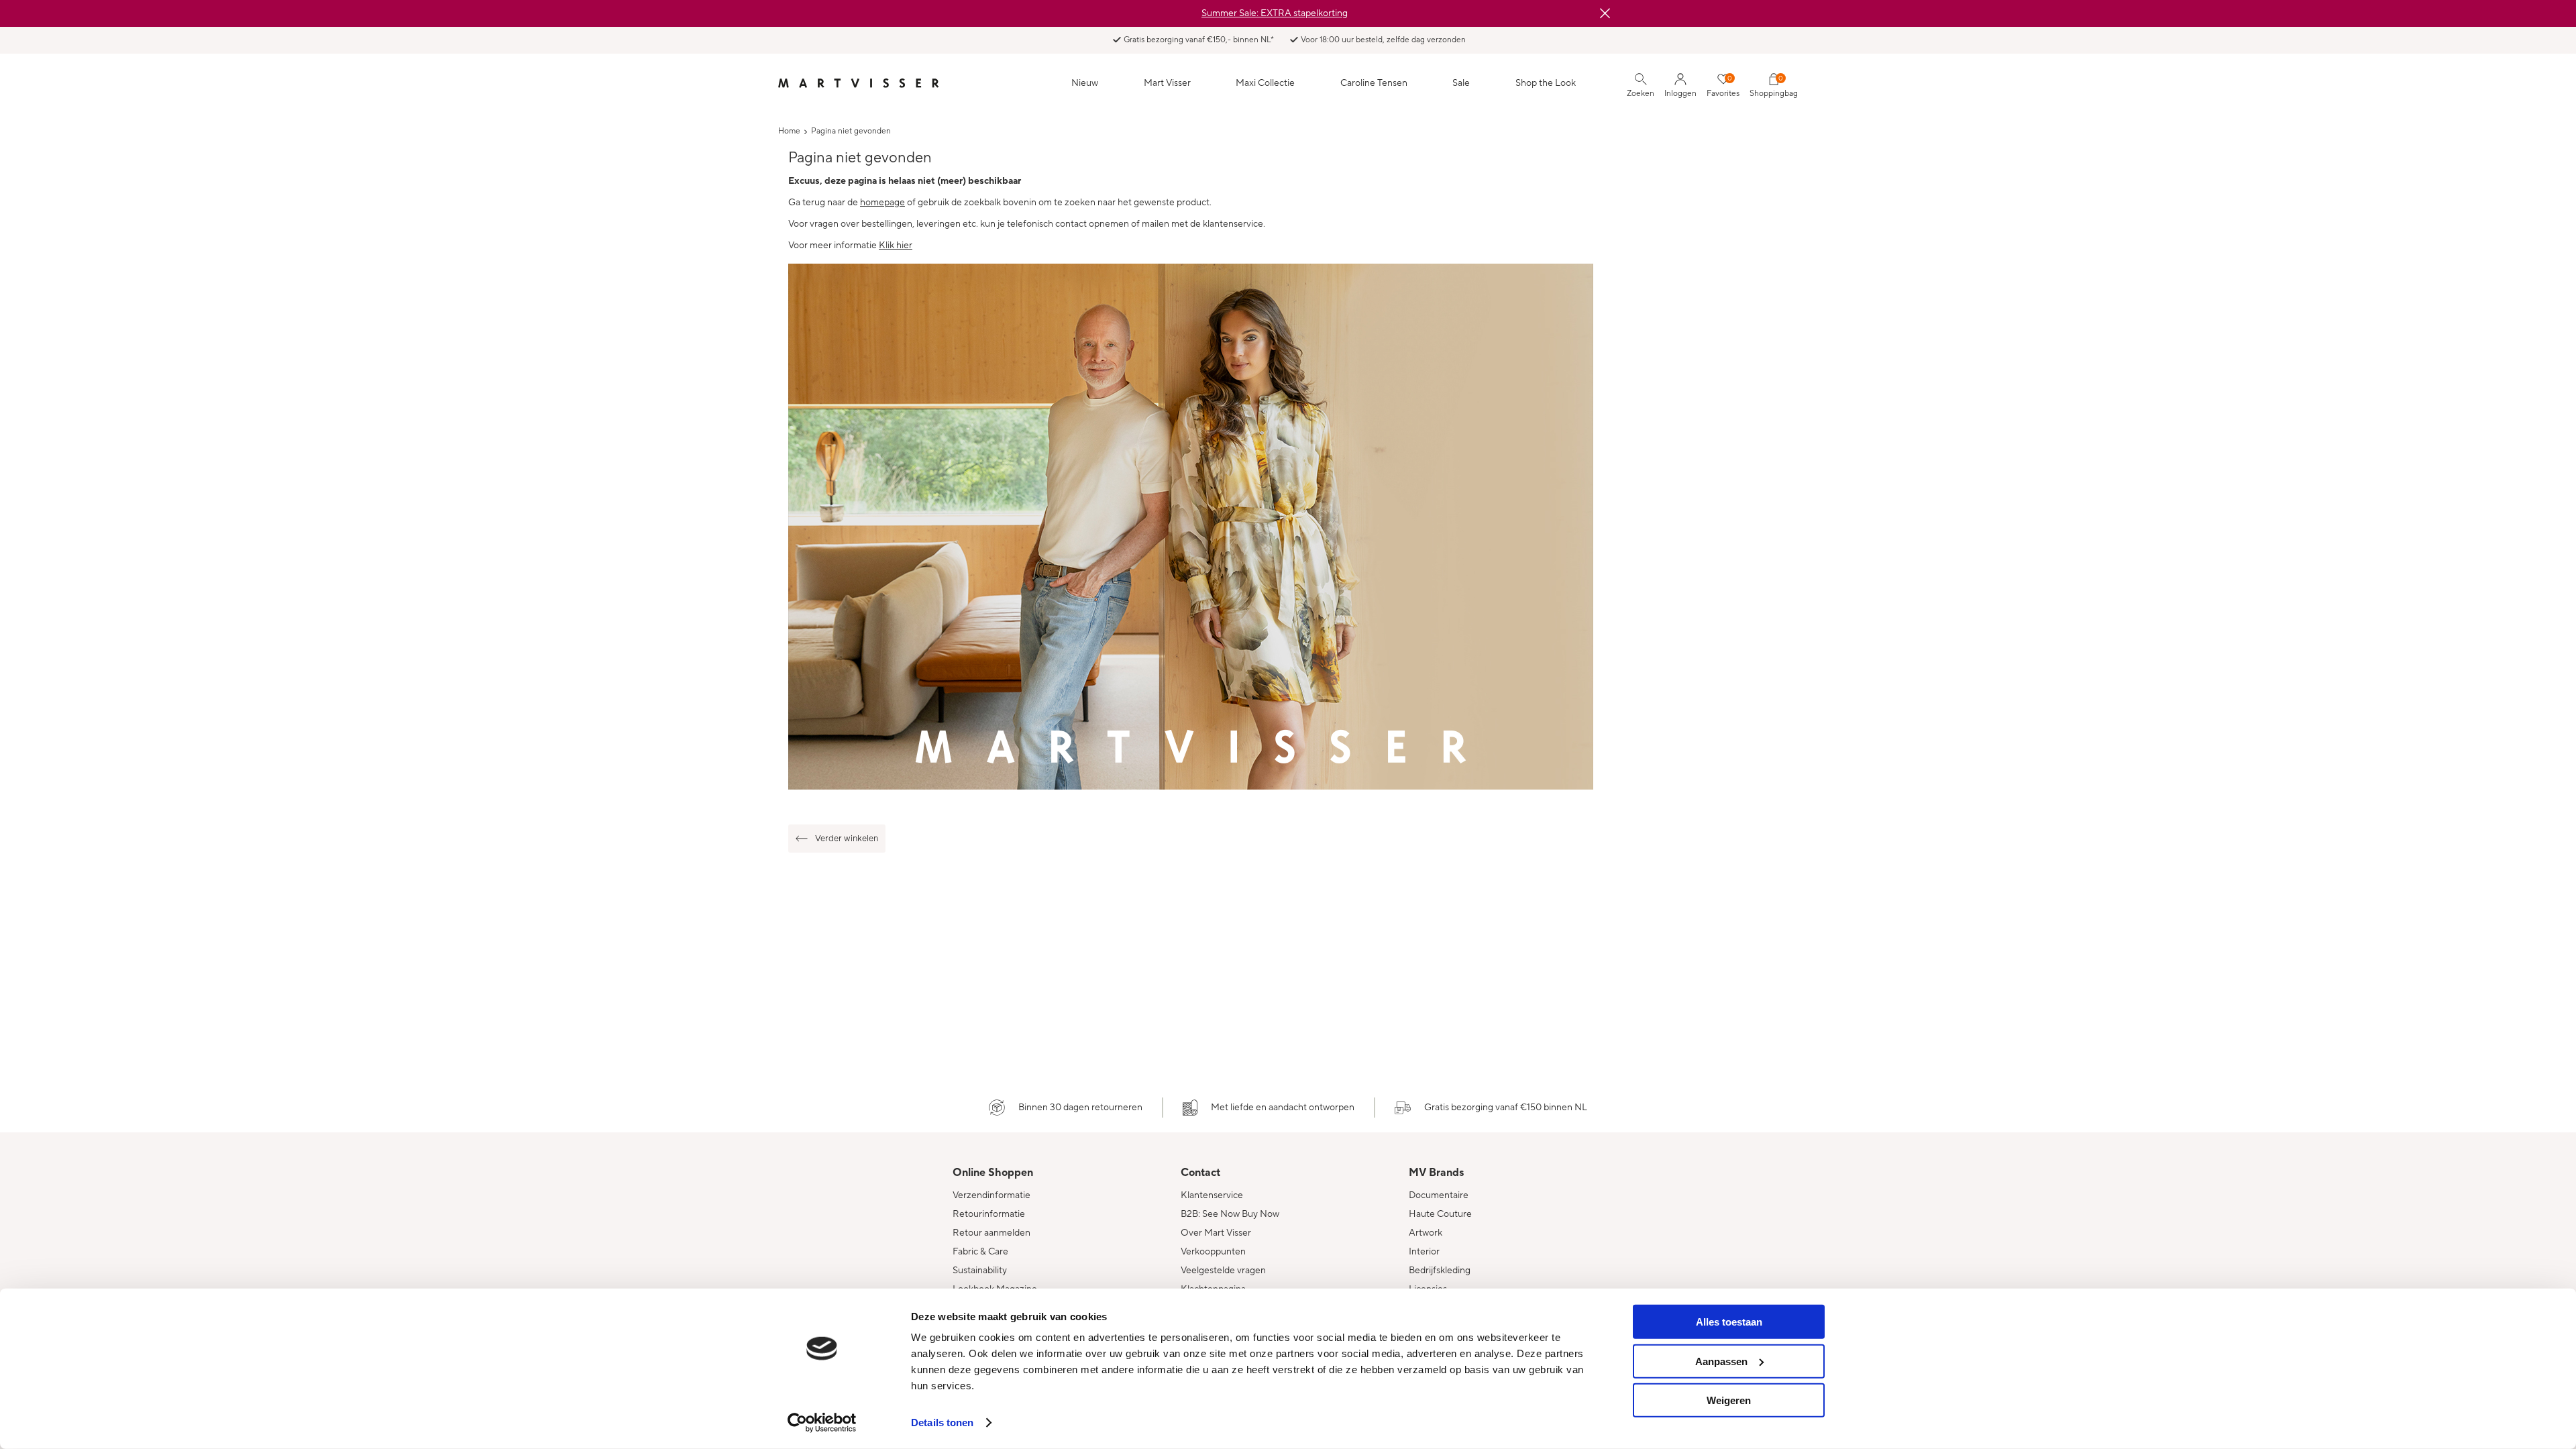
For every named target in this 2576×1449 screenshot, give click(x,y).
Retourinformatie (989, 1214)
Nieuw (1085, 83)
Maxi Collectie (1265, 83)
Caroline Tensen (1374, 83)
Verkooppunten (1213, 1252)
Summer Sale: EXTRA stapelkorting (1275, 13)
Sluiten (1605, 13)
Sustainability (980, 1271)
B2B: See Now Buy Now (1230, 1214)
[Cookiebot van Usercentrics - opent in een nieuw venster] (822, 1423)
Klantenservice (1212, 1195)
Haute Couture (1440, 1214)
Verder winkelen (847, 839)
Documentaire (1439, 1195)
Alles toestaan (1729, 1322)
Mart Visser (1167, 83)
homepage (882, 203)
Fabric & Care (980, 1252)
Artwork (1426, 1233)
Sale (1461, 83)
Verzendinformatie (991, 1195)
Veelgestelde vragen (1223, 1271)
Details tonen (942, 1423)
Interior (1424, 1252)
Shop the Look (1546, 83)
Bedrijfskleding (1440, 1271)
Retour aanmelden (991, 1233)
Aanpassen (1721, 1361)
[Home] (859, 83)
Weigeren (1729, 1400)
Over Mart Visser (1216, 1233)
